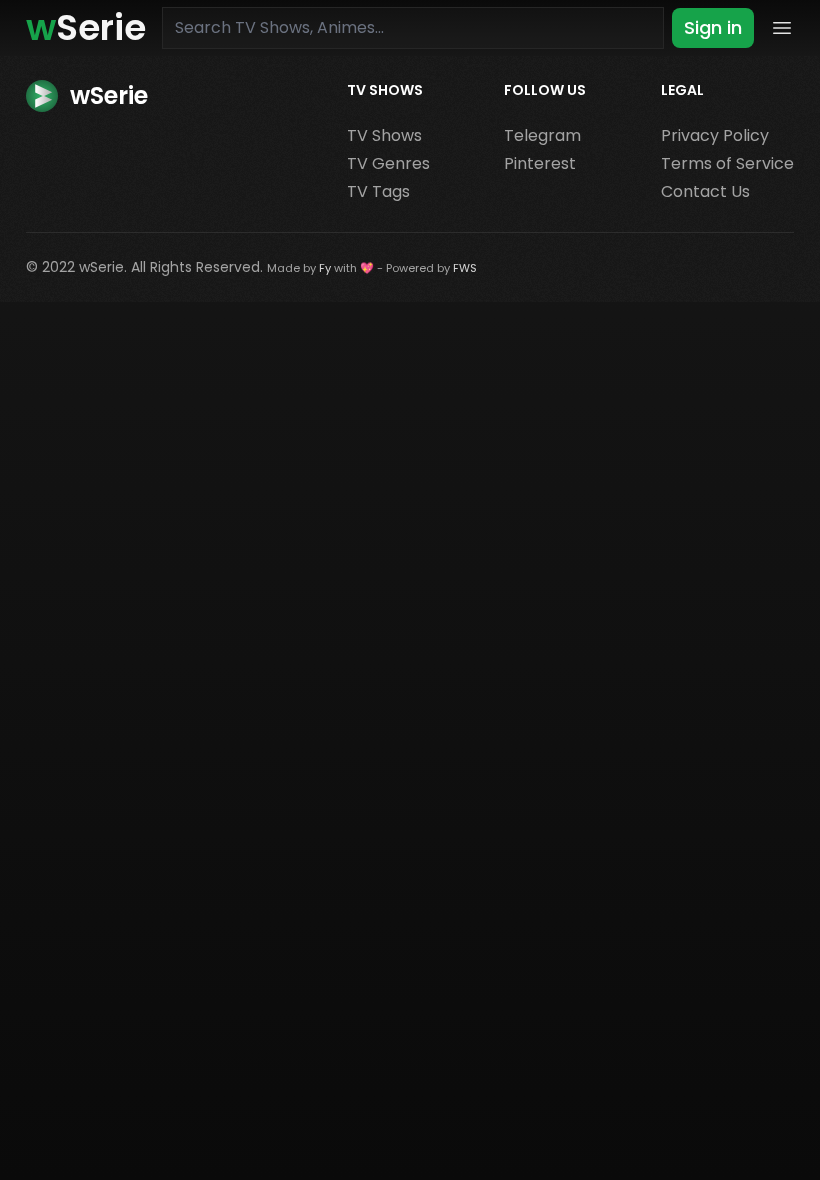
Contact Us (705, 191)
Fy (325, 268)
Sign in (713, 27)
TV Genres (388, 163)
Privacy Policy (715, 135)
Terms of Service (727, 163)
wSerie (101, 267)
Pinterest (540, 163)
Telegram (542, 135)
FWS (465, 268)
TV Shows (384, 135)
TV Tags (378, 191)
